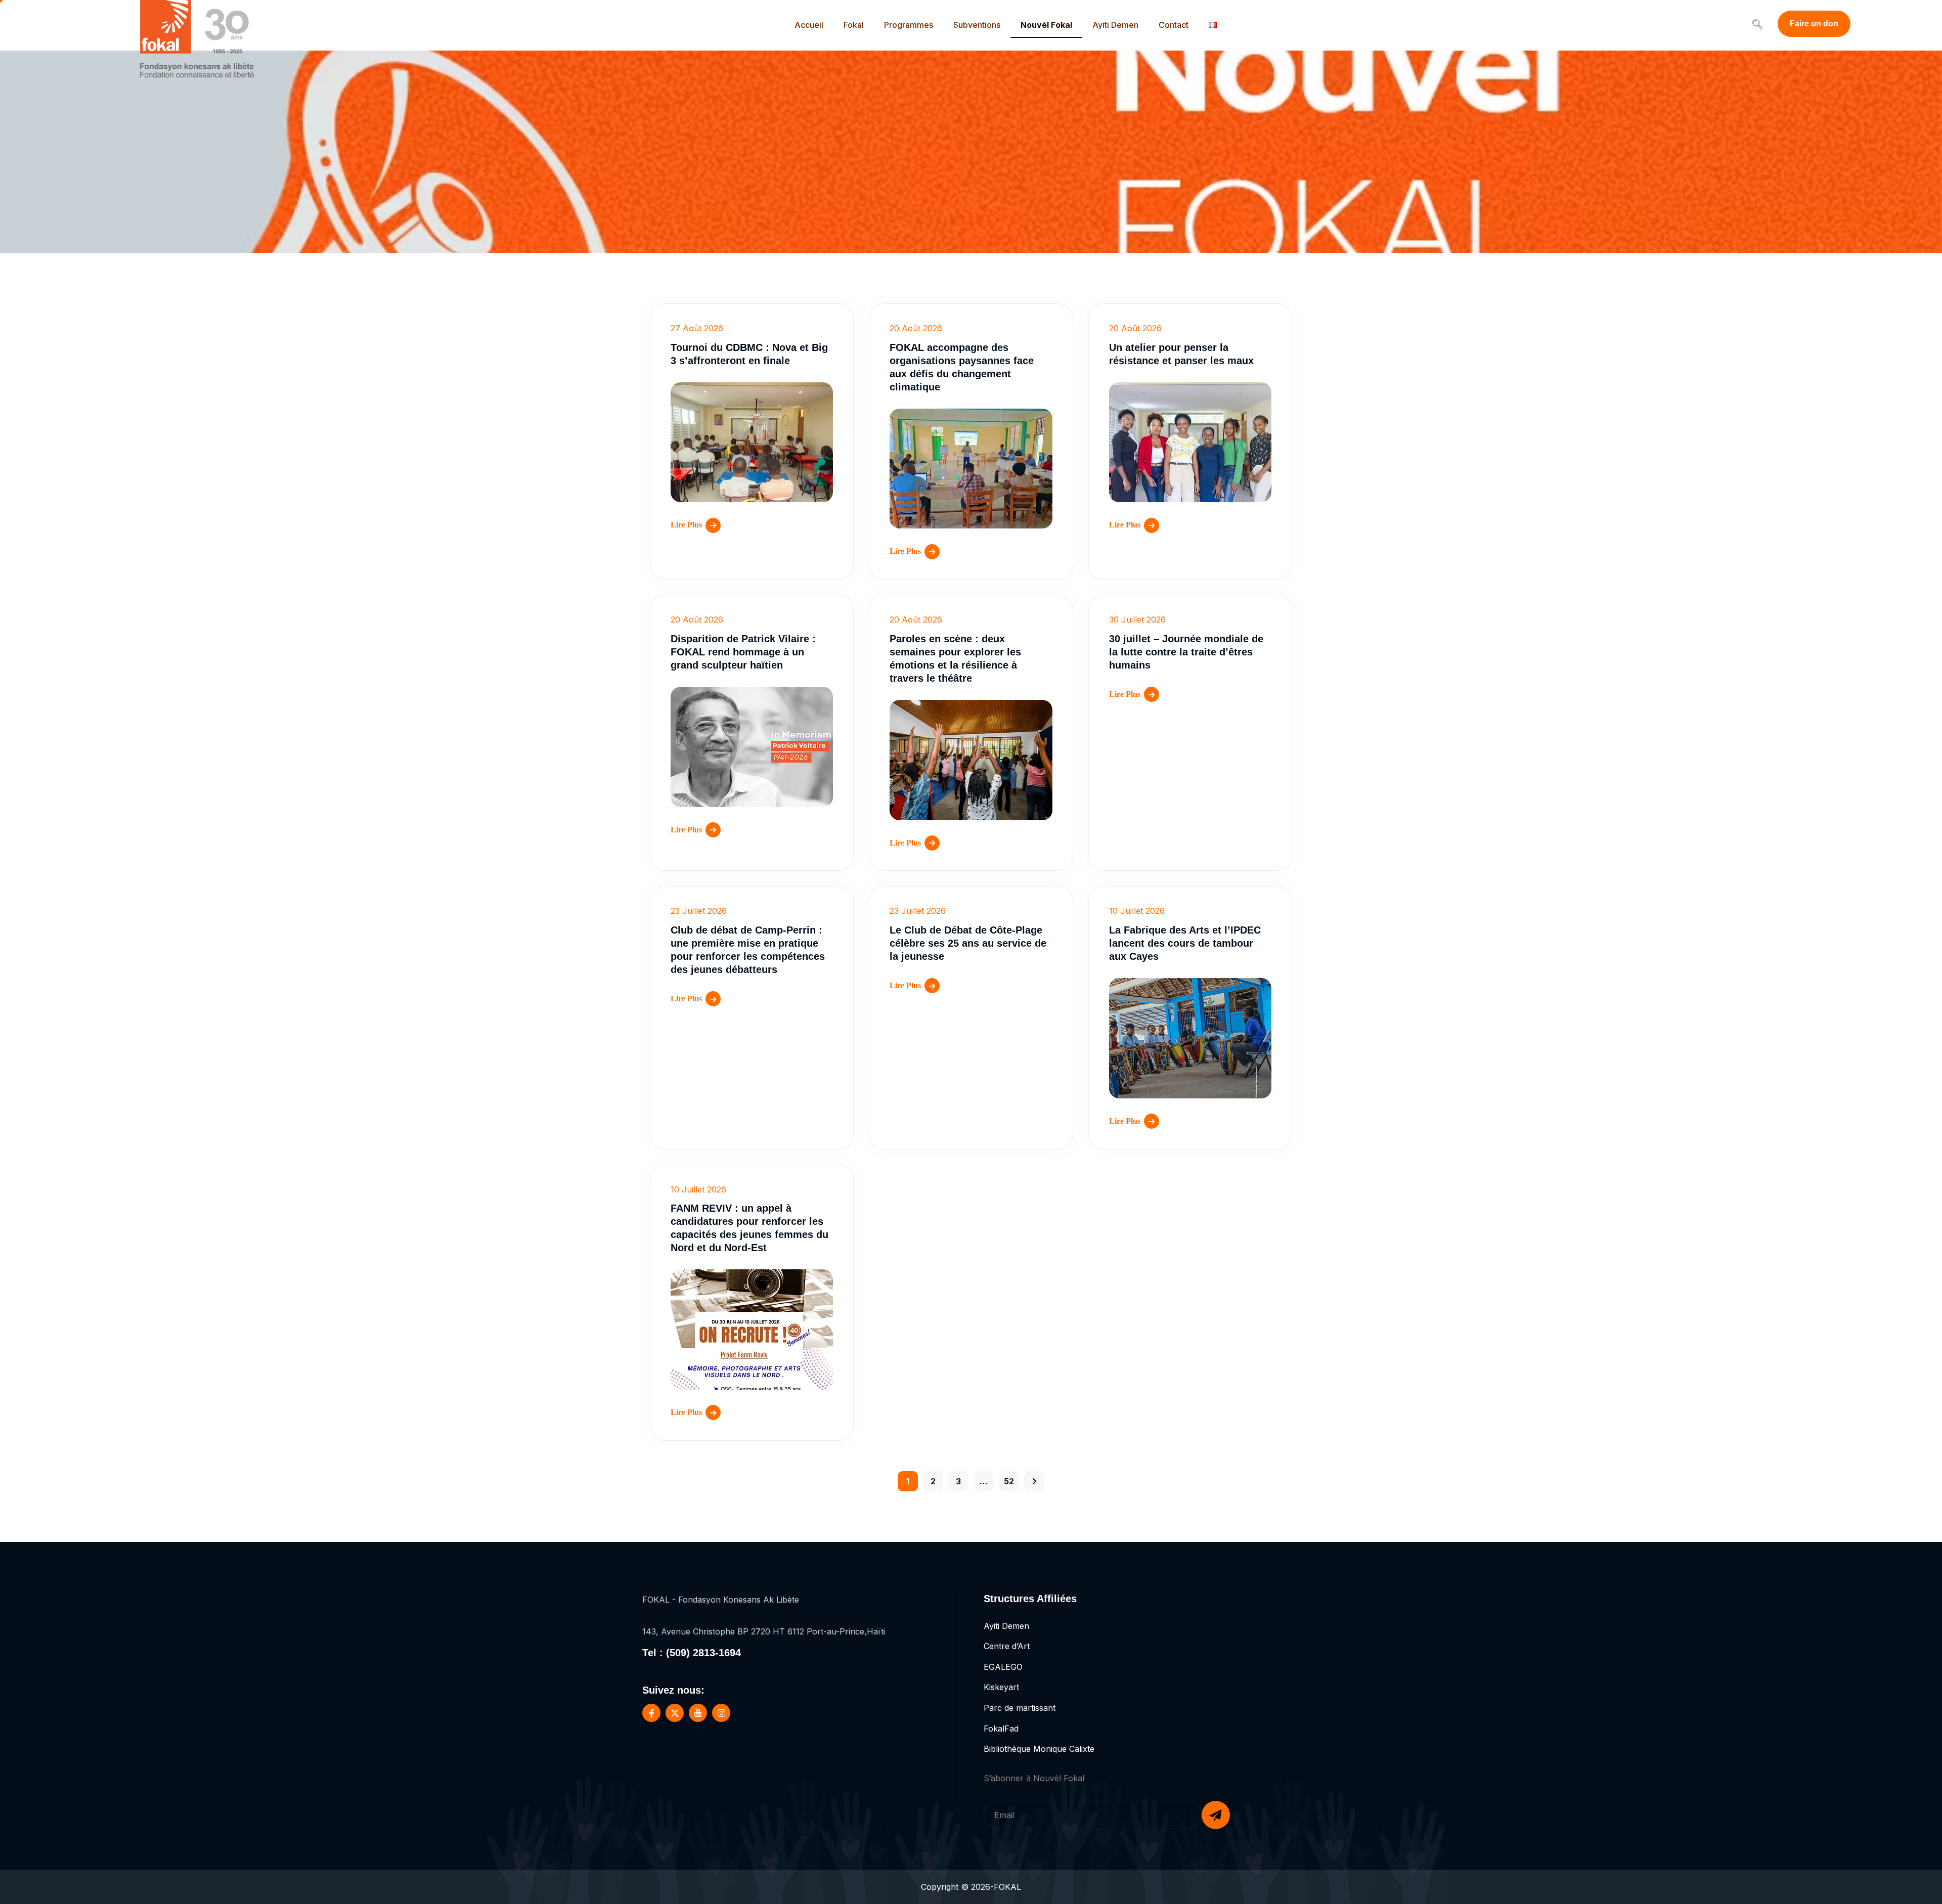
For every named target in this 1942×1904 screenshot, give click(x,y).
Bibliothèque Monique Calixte (1039, 1749)
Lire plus (686, 525)
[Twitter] (675, 1713)
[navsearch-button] (1757, 25)
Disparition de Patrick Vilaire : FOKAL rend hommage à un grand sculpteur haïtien (743, 652)
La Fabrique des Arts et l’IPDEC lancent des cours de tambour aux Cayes (1185, 943)
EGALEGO (1003, 1667)
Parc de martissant (1020, 1708)
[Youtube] (698, 1713)
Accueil (809, 25)
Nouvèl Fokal (1046, 25)
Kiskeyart (1001, 1687)
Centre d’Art (1007, 1646)
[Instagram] (721, 1713)
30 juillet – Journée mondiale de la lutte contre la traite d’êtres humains (1186, 652)
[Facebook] (651, 1713)
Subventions (977, 25)
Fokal (854, 25)
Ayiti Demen (1115, 25)
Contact (1174, 25)
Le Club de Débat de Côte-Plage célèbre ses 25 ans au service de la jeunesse (968, 943)
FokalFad (1001, 1729)
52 (1009, 1481)
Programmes (909, 25)
